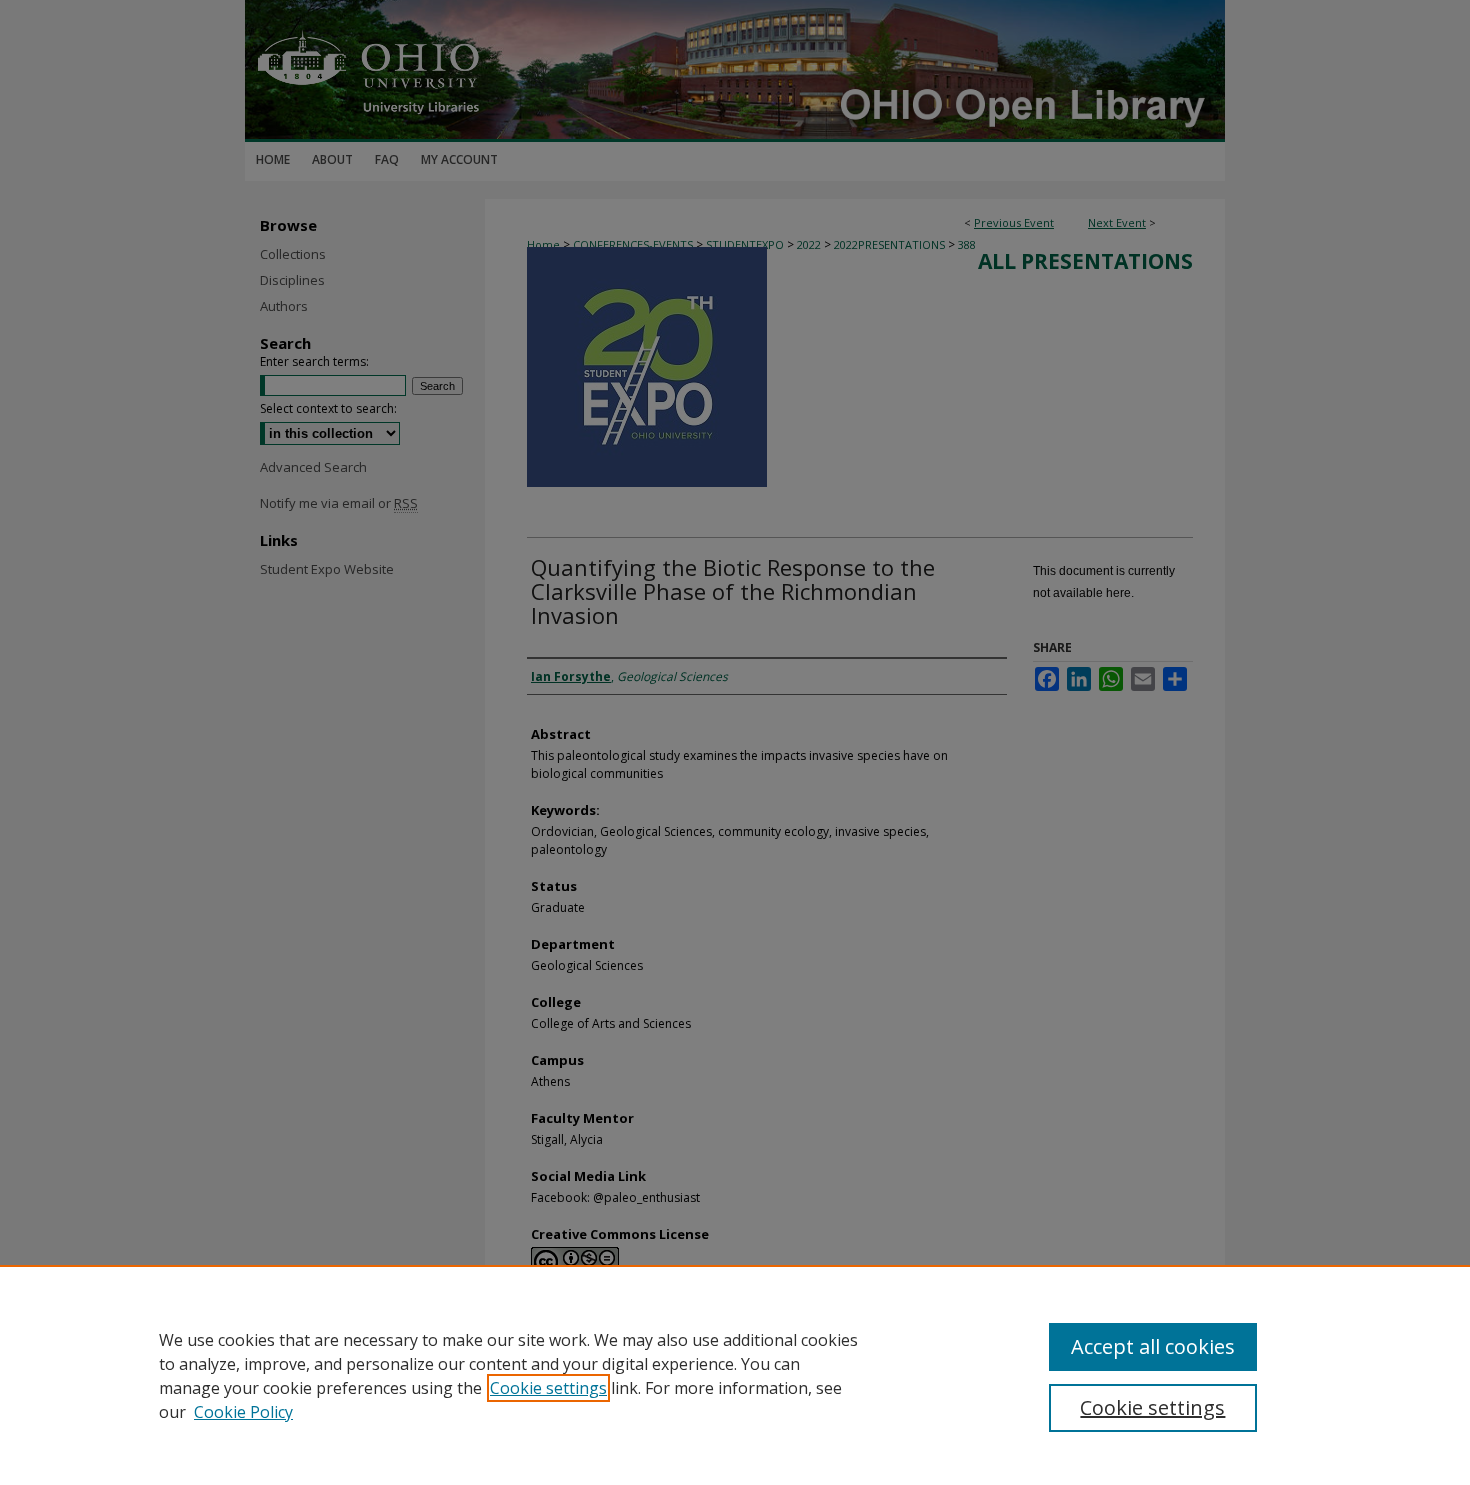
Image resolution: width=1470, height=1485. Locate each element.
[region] (735, 1375)
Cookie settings (548, 1388)
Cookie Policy (243, 1412)
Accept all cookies (1153, 1346)
